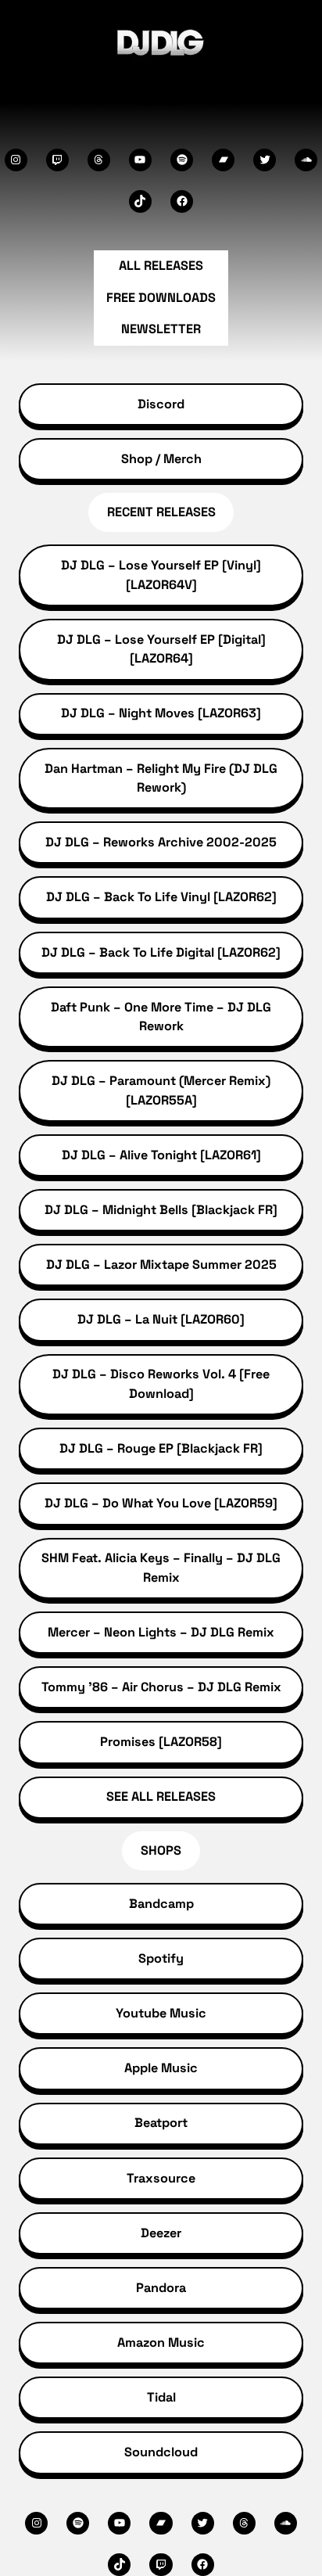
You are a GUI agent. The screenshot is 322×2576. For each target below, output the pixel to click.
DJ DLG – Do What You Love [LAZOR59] (161, 1503)
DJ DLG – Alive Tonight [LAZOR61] (161, 1155)
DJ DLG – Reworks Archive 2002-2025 (161, 842)
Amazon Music (161, 2342)
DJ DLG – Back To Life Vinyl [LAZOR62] (161, 897)
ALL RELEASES (161, 266)
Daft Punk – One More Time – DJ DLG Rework (161, 1017)
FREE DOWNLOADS (161, 298)
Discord (161, 404)
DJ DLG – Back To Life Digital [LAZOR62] (161, 952)
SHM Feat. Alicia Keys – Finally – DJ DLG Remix (161, 1567)
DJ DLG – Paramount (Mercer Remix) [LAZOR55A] (161, 1090)
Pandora (161, 2288)
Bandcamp (161, 1904)
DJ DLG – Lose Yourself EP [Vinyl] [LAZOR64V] (161, 575)
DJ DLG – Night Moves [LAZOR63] (161, 713)
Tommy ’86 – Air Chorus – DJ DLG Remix (161, 1687)
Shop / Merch (161, 459)
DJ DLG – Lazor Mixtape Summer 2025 (161, 1265)
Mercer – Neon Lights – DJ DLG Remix (161, 1632)
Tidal (161, 2397)
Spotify (161, 1958)
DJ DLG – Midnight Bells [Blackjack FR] (161, 1210)
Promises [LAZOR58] (161, 1742)
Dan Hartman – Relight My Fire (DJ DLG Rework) (161, 778)
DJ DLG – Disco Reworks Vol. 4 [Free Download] (161, 1383)
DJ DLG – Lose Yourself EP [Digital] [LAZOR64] (161, 649)
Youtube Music (161, 2013)
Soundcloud (161, 2452)
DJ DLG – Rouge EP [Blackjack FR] (161, 1448)
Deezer (161, 2233)
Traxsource (161, 2178)
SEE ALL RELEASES (161, 1796)
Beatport (161, 2123)
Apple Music (161, 2068)
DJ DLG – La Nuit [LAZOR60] (161, 1319)
